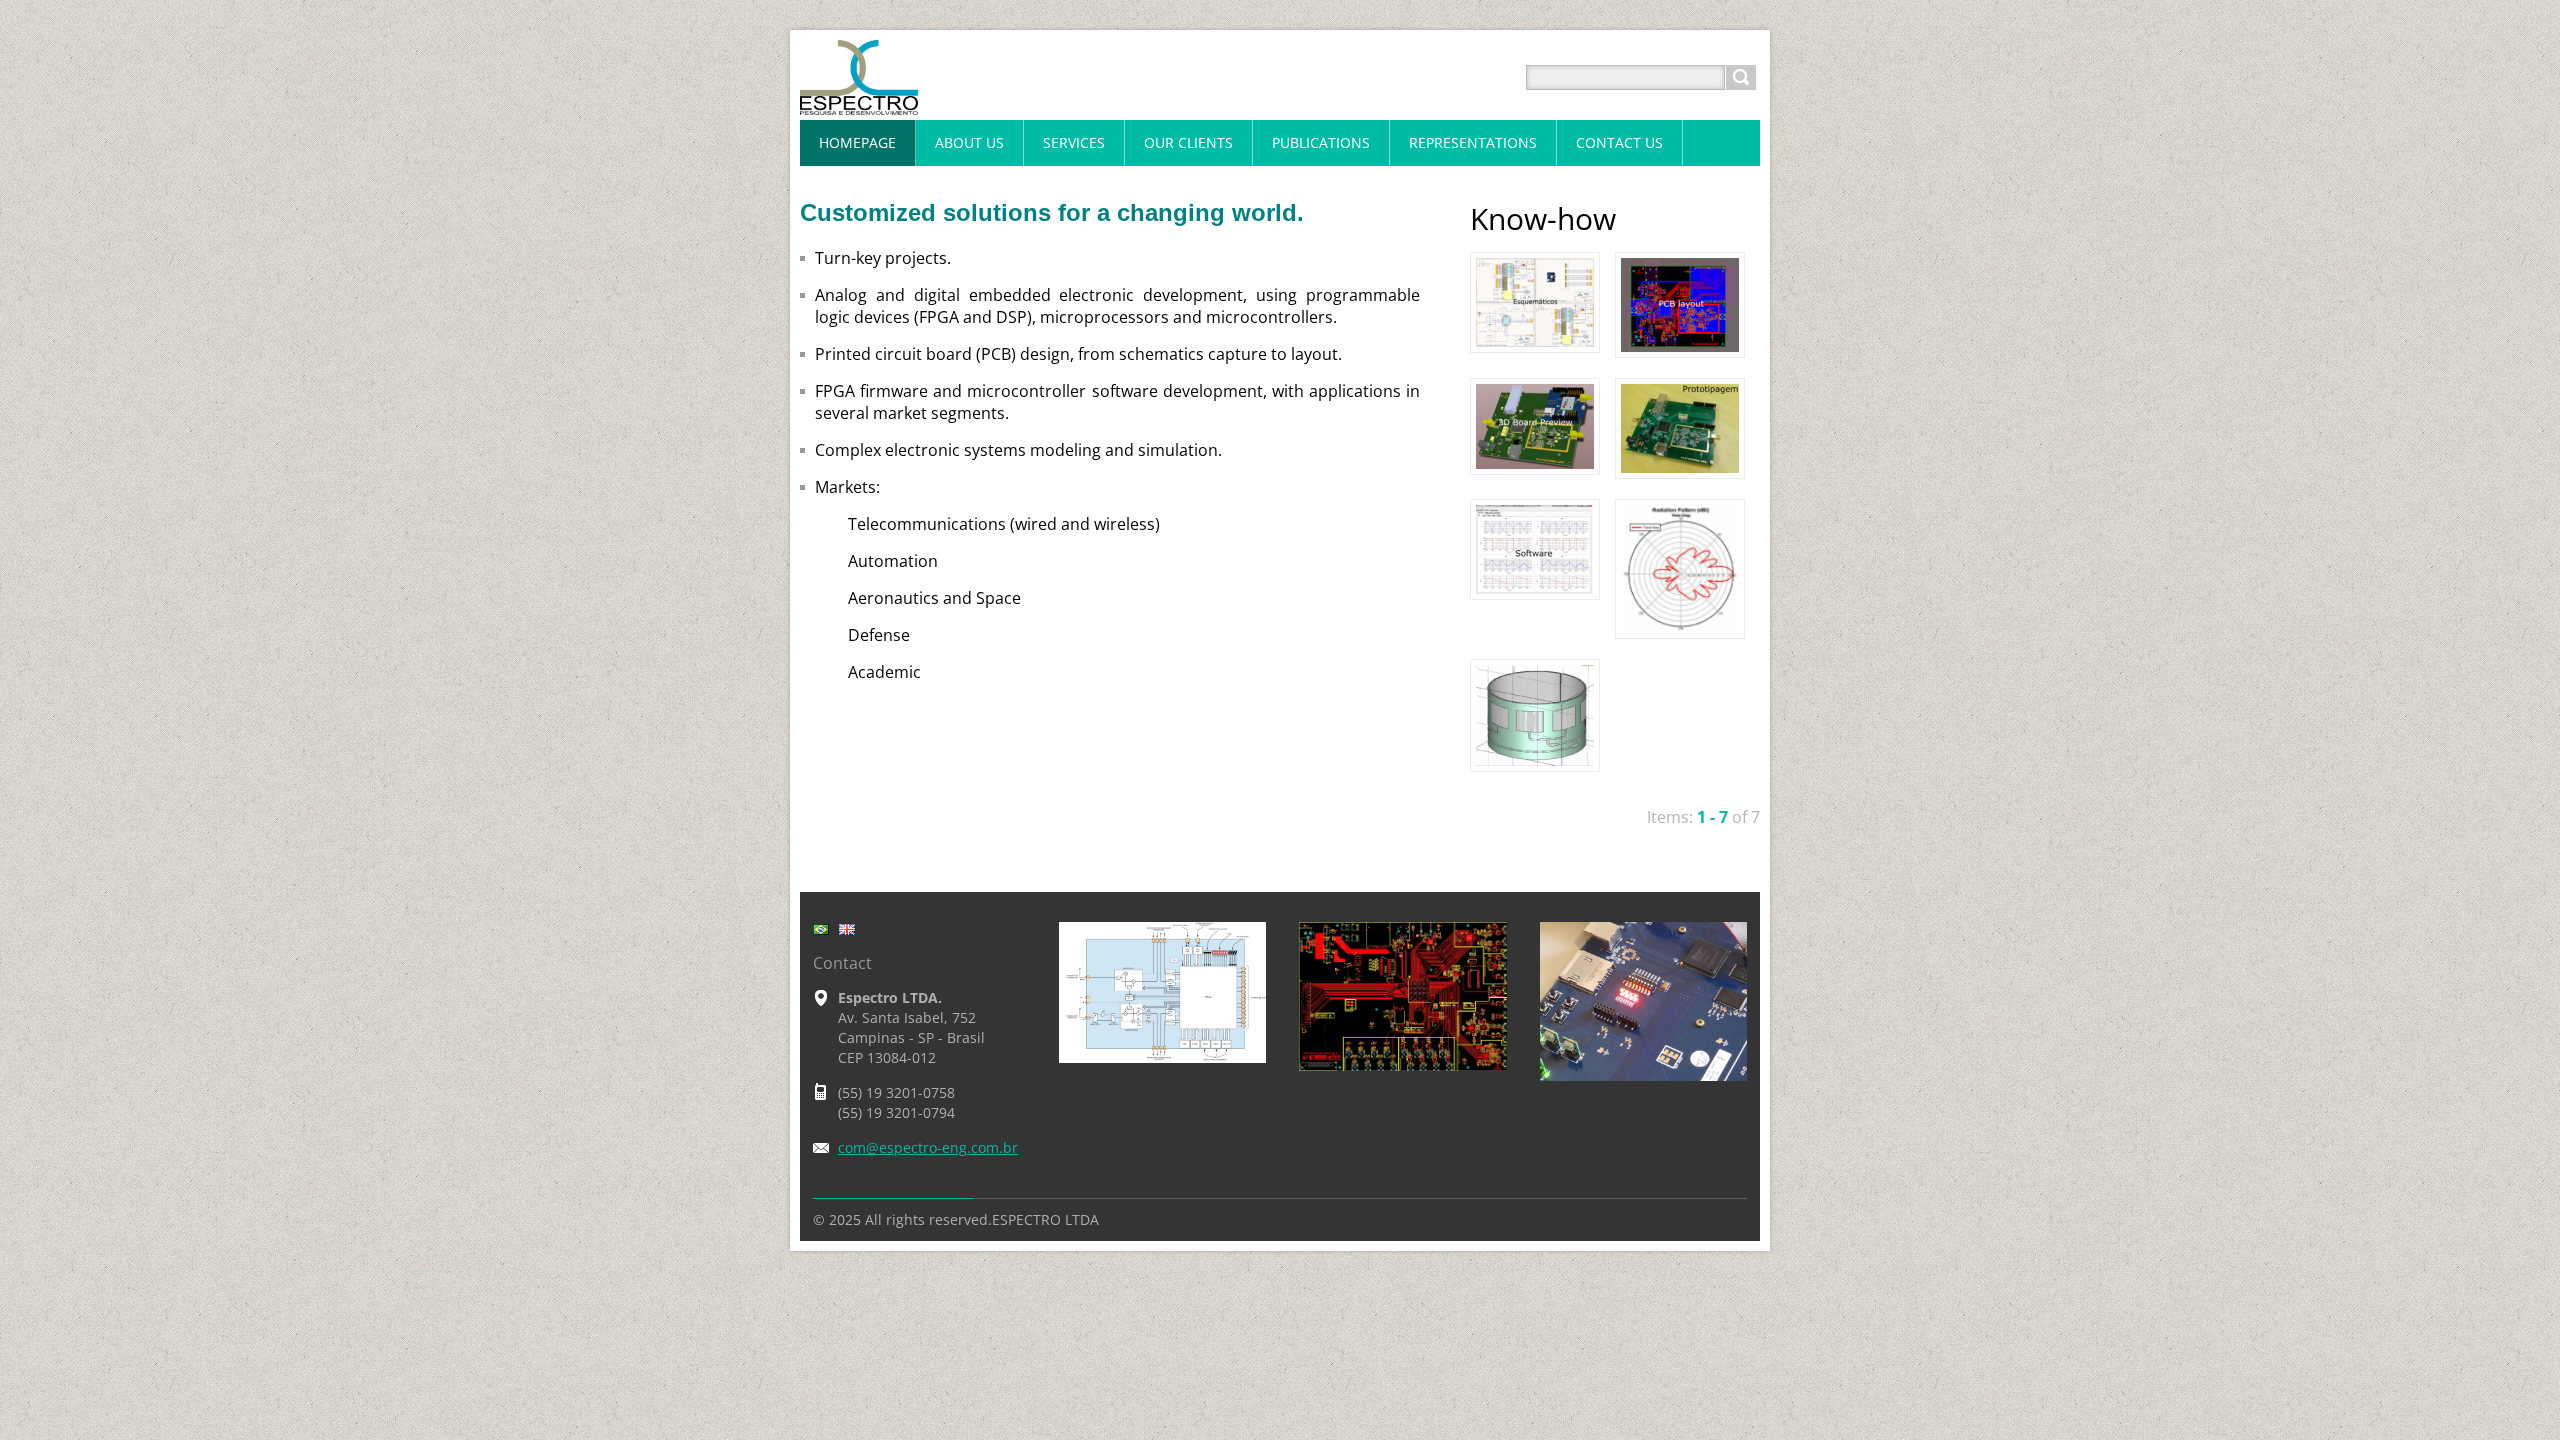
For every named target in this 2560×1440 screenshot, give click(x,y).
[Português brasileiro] (821, 929)
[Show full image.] (1535, 302)
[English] (847, 929)
